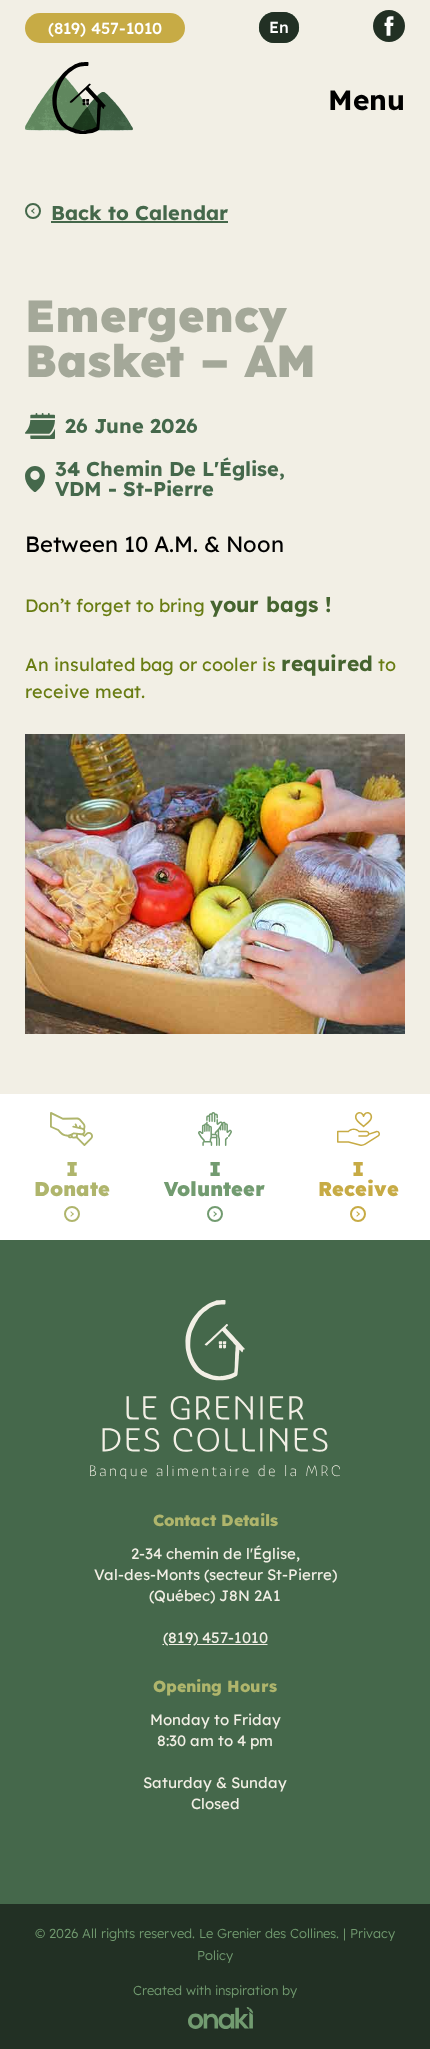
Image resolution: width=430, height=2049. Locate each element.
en (279, 27)
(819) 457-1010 (105, 28)
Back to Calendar (139, 213)
